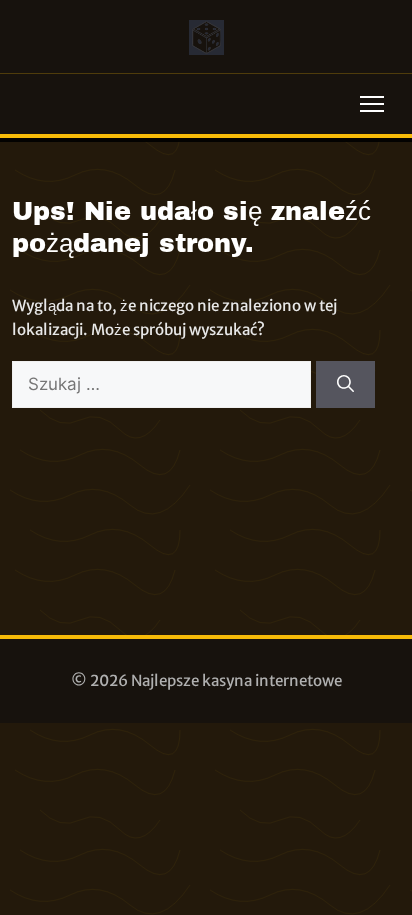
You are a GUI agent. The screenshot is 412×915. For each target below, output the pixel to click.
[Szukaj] (345, 385)
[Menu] (372, 104)
